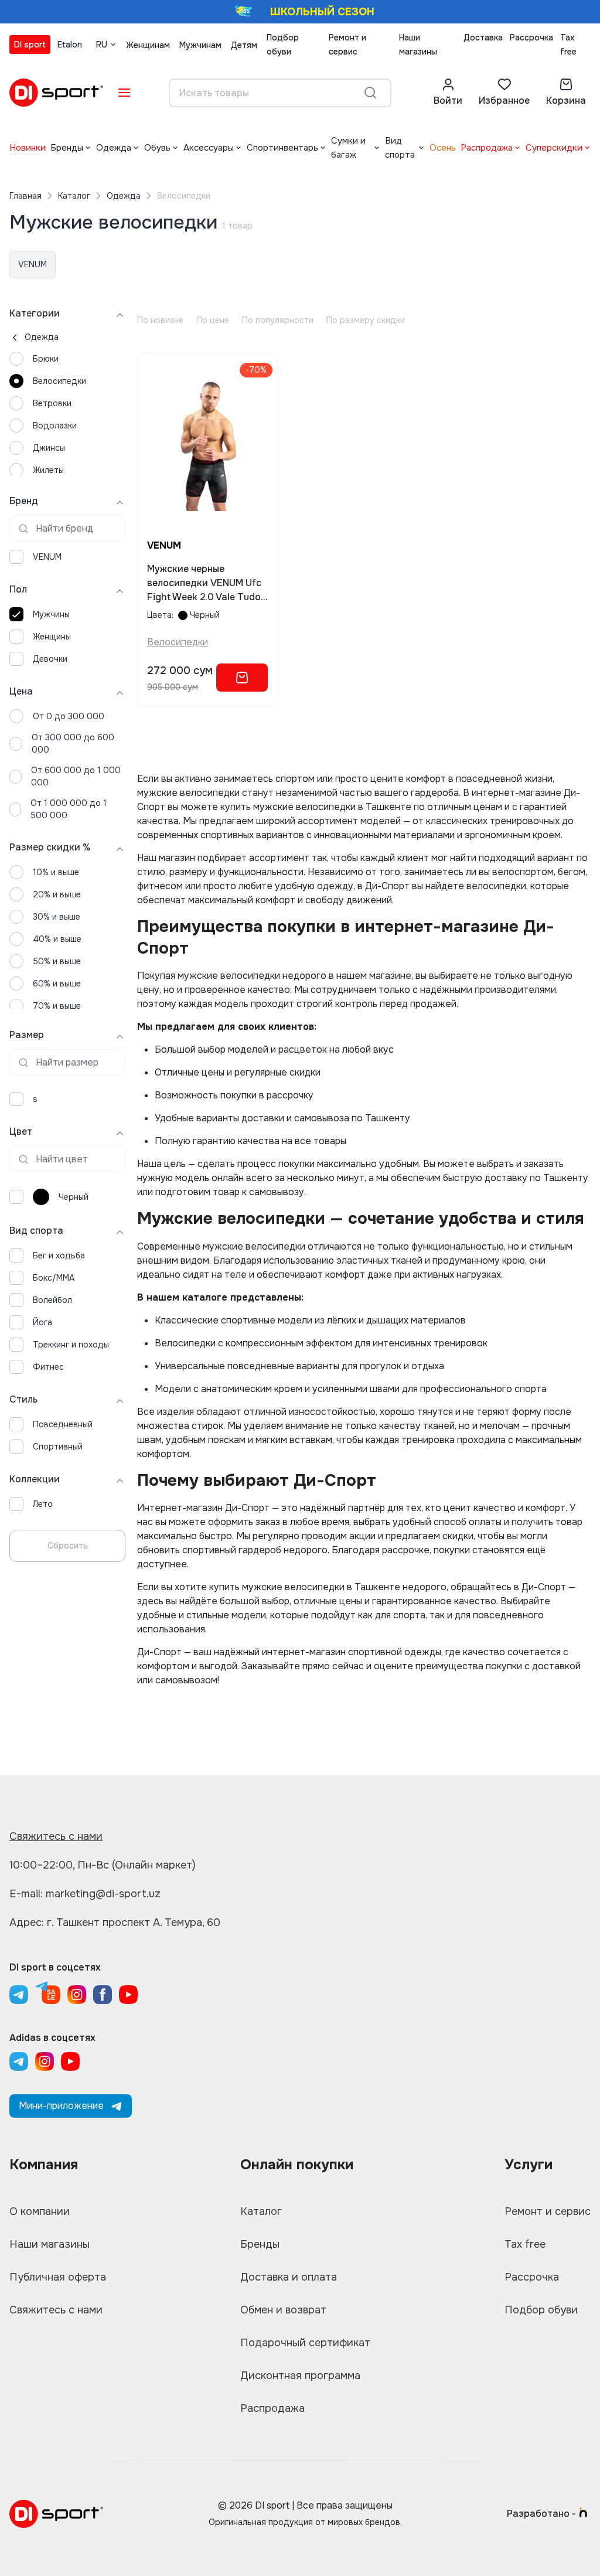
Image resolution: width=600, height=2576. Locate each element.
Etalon (70, 45)
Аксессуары (209, 148)
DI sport (30, 45)
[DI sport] (56, 93)
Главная (25, 196)
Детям (244, 45)
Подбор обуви (283, 45)
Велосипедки (178, 642)
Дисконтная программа (300, 2376)
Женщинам (148, 45)
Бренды (67, 148)
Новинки (28, 148)
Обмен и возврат (283, 2310)
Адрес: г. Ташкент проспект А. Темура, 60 (115, 1922)
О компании (40, 2211)
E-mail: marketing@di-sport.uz (85, 1894)
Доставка (483, 38)
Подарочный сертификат (305, 2343)
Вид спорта (400, 148)
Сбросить (68, 1546)
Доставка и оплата (289, 2277)
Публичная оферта (58, 2277)
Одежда (114, 148)
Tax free (568, 45)
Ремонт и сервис (347, 45)
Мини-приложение (61, 2106)
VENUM (33, 264)
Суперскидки (554, 148)
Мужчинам (200, 45)
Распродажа (487, 148)
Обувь (157, 148)
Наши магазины (418, 45)
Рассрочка (531, 38)
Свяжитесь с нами (56, 1836)
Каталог (74, 196)
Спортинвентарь (282, 148)
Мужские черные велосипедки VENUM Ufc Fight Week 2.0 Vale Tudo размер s (204, 583)
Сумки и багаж (348, 148)
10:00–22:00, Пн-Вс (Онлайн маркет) (103, 1865)
